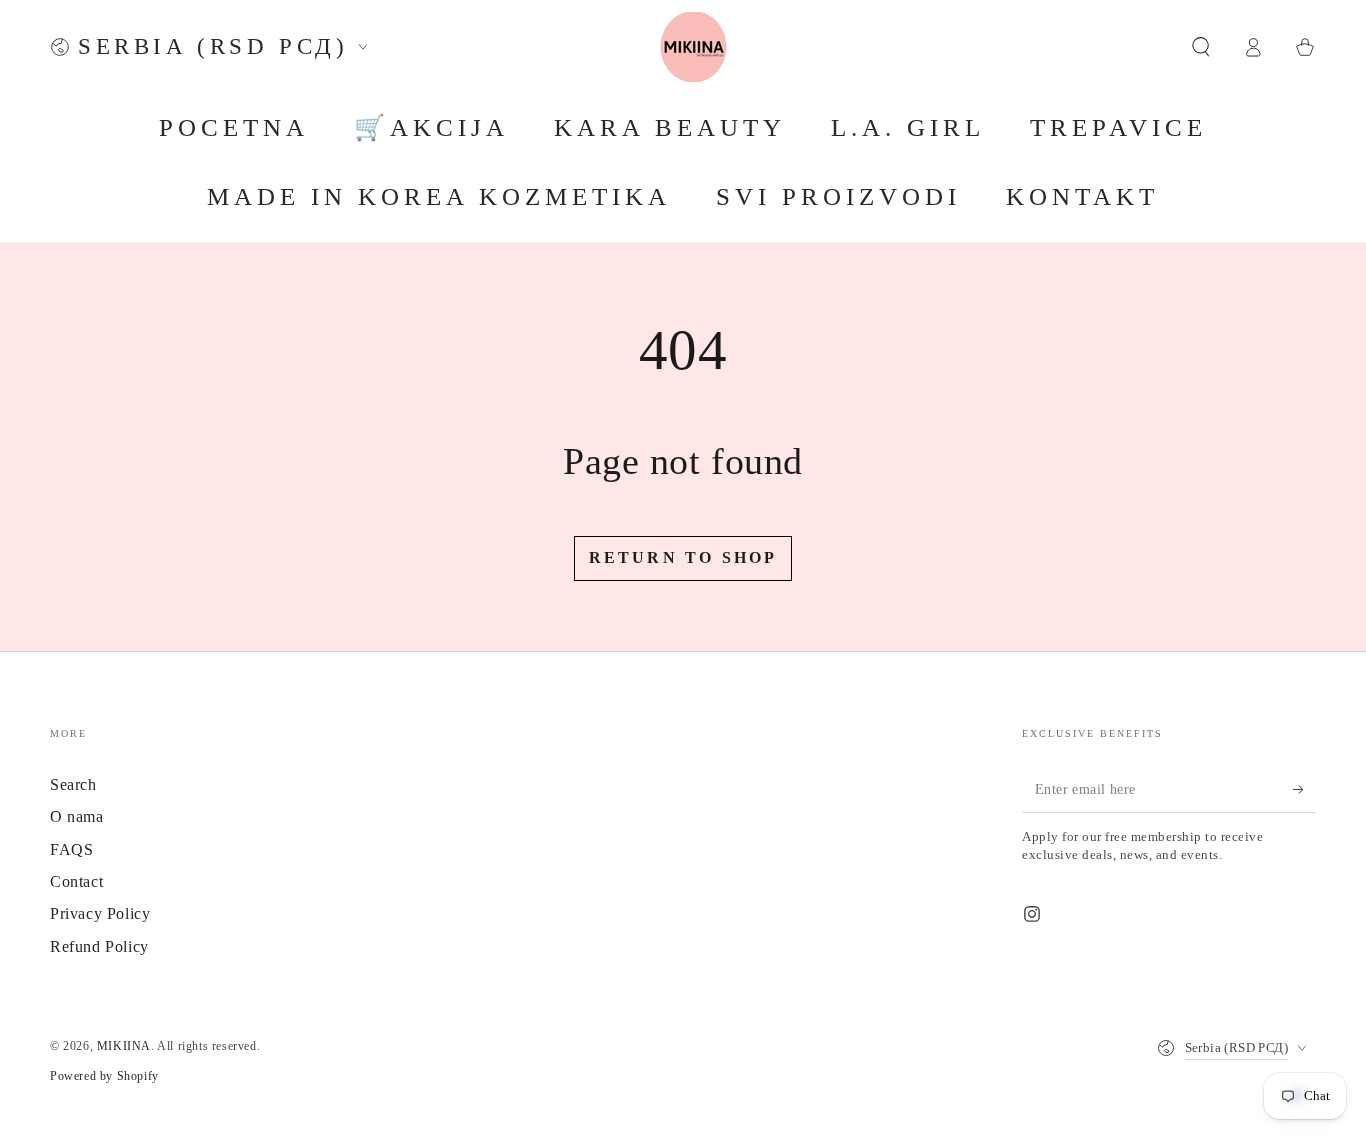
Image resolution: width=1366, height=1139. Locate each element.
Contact (76, 881)
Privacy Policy (100, 913)
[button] (1201, 47)
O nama (77, 816)
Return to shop (683, 557)
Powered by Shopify (104, 1076)
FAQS (71, 849)
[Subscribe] (1304, 790)
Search (73, 784)
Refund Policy (99, 946)
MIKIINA (124, 1046)
